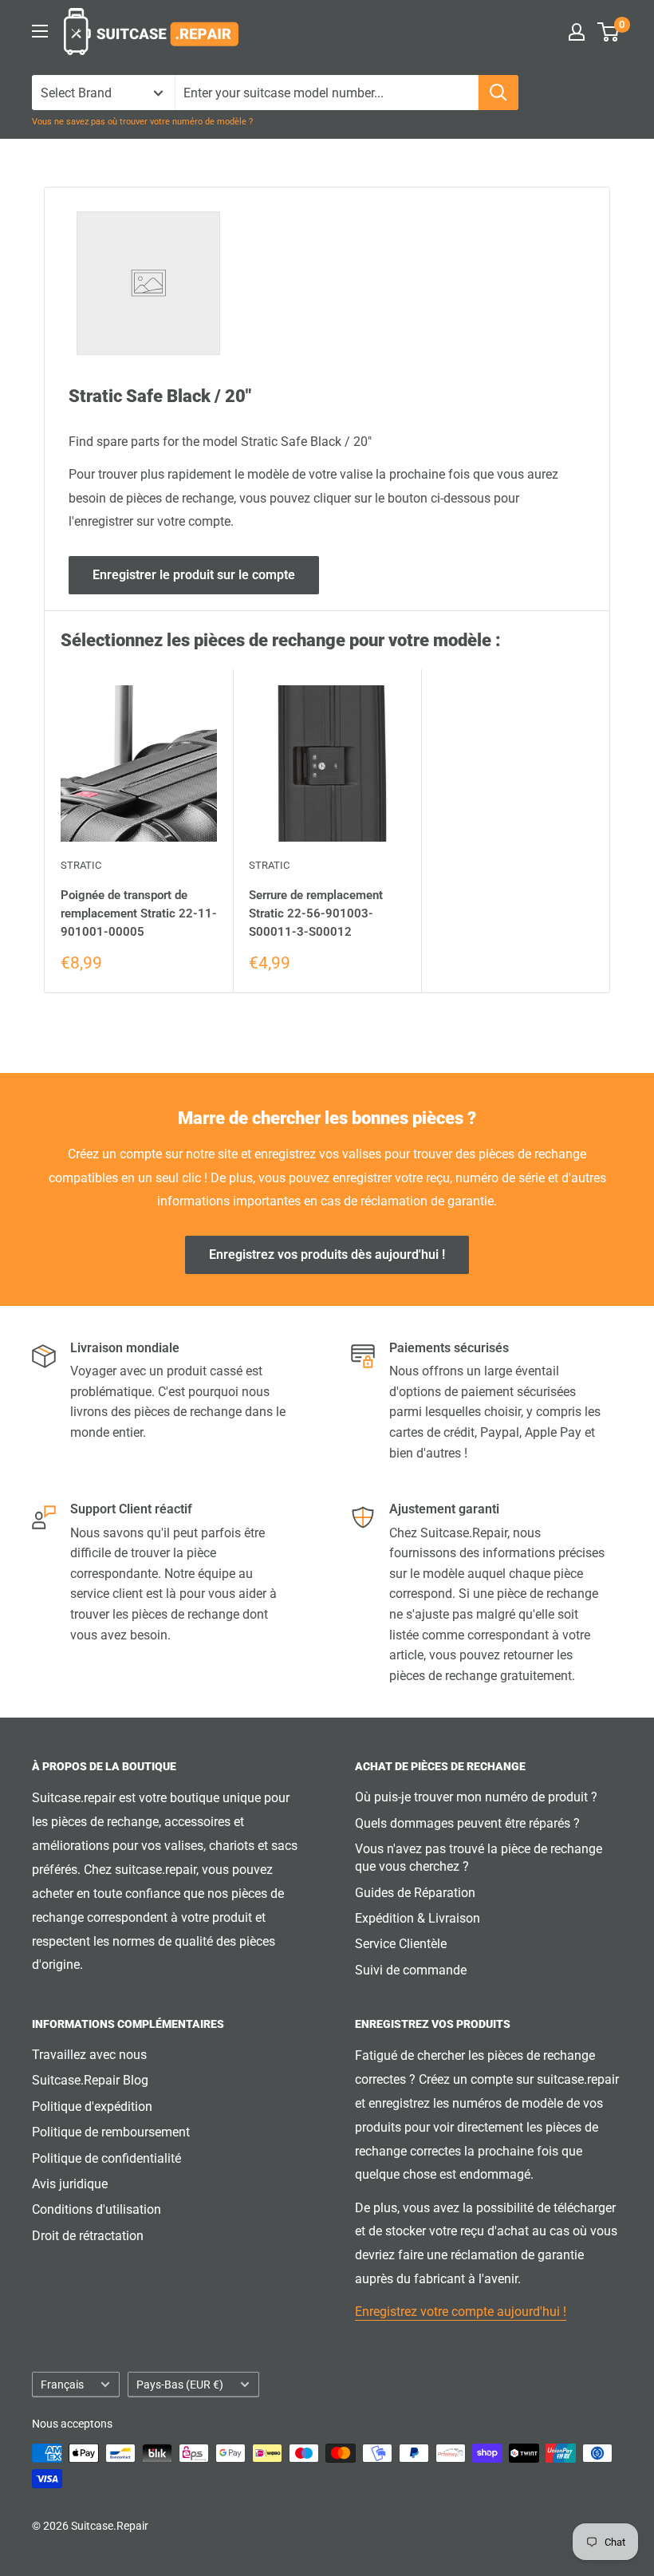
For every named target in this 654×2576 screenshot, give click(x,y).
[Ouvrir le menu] (40, 31)
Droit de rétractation (88, 2236)
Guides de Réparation (415, 1893)
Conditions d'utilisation (97, 2209)
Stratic (81, 865)
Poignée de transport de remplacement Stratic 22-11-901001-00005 (139, 914)
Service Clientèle (401, 1944)
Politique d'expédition (92, 2107)
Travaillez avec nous (89, 2055)
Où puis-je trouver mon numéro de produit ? (476, 1797)
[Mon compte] (577, 32)
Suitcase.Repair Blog (90, 2080)
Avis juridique (70, 2184)
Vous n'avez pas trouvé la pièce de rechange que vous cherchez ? (479, 1858)
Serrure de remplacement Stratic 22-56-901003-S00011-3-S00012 (316, 914)
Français (62, 2385)
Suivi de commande (411, 1970)
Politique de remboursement (111, 2132)
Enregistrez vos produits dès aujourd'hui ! (327, 1254)
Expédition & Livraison (418, 1918)
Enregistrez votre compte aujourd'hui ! (461, 2312)
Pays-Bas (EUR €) (180, 2385)
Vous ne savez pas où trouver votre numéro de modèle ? (142, 122)
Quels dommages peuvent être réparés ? (467, 1823)
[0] (609, 32)
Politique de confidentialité (106, 2158)
